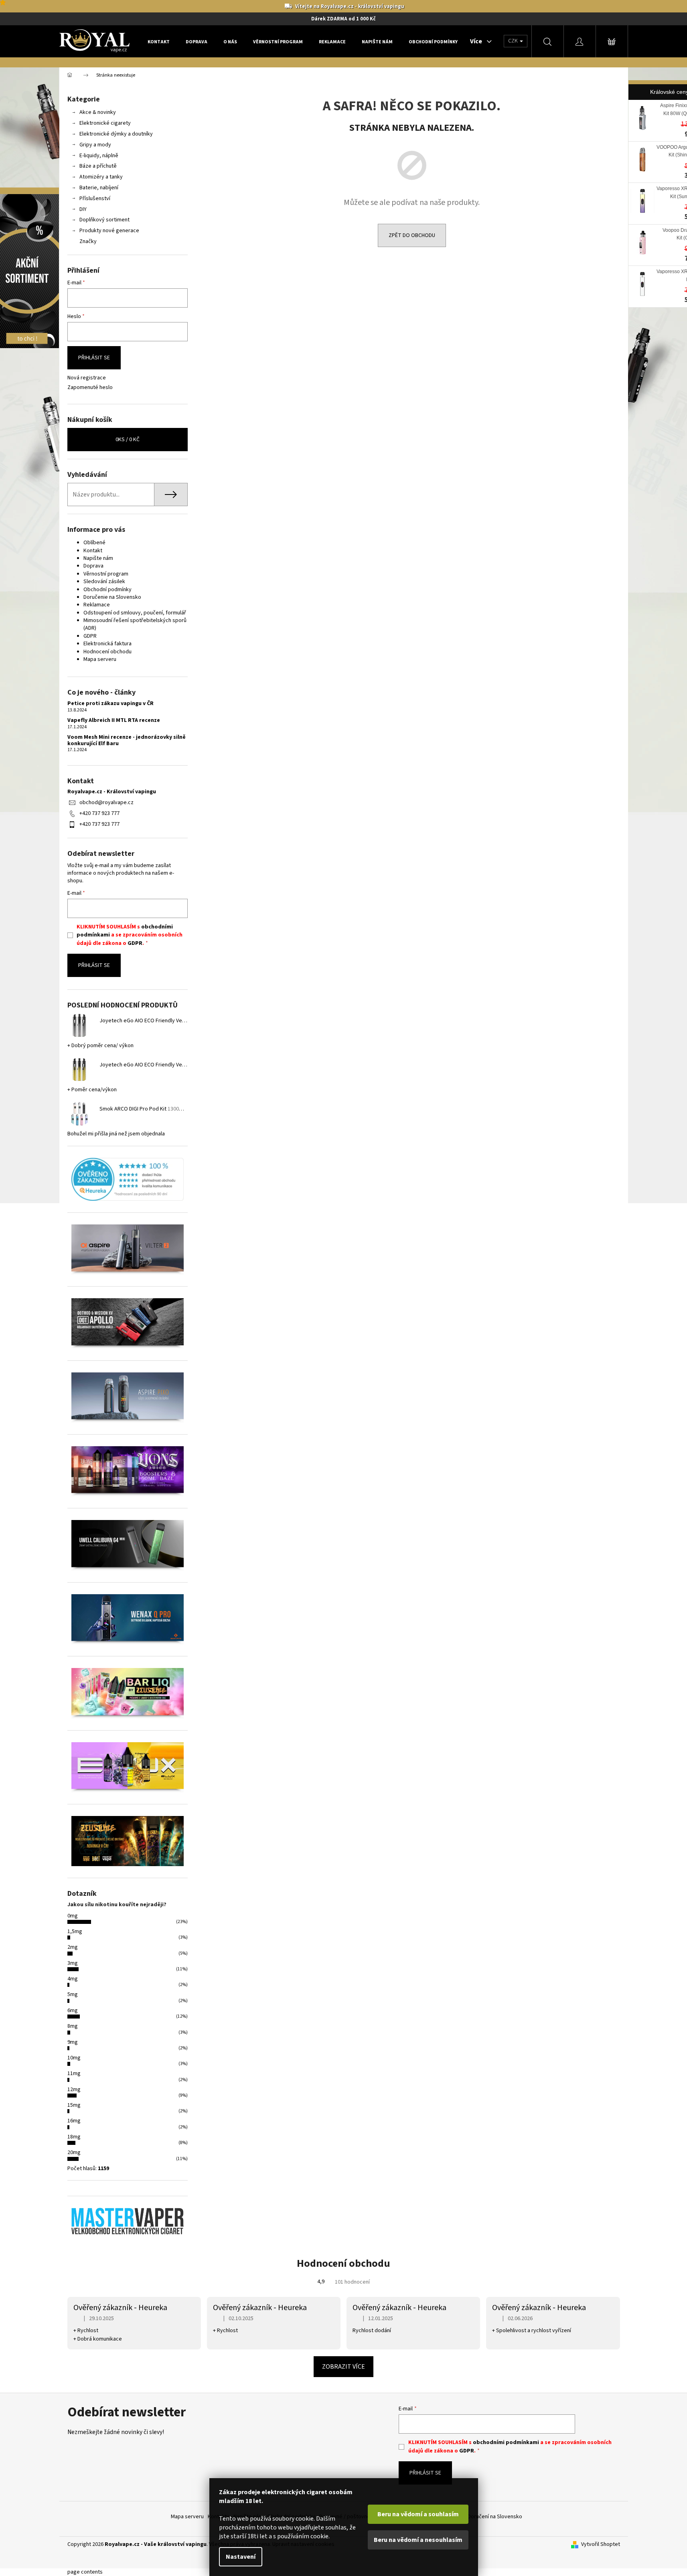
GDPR (90, 636)
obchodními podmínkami (506, 2442)
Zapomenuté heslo (90, 388)
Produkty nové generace (109, 231)
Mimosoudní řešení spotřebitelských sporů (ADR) (135, 624)
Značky (88, 241)
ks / (128, 440)
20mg (74, 2152)
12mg (74, 2090)
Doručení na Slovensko (495, 2517)
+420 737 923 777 (99, 813)
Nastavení (241, 2557)
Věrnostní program (106, 574)
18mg (74, 2137)
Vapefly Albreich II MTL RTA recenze (114, 721)
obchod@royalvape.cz (106, 803)
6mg (73, 2011)
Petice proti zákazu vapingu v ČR (110, 704)
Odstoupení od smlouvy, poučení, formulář (135, 613)
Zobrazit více (343, 2367)
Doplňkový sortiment (104, 220)
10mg (74, 2058)
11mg (74, 2073)
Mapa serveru (100, 659)
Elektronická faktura (107, 644)
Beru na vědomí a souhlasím (418, 2514)
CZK (514, 41)
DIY (83, 209)
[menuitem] (159, 42)
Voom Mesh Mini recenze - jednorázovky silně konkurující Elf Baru (127, 741)
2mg (73, 1947)
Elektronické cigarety (105, 123)
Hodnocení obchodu (107, 652)
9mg (73, 2042)
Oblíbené (94, 543)
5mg (73, 1994)
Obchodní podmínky (107, 590)
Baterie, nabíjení (99, 188)
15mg (74, 2105)
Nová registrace (87, 378)
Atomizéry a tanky (101, 177)
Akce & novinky (98, 112)
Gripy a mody (95, 145)
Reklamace (97, 605)
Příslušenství (95, 199)
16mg (74, 2121)
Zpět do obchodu (412, 235)
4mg (73, 1979)
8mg (73, 2026)
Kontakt (93, 551)
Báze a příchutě (98, 166)
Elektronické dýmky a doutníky (116, 134)
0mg (73, 1916)
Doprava (93, 566)
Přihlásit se (94, 358)
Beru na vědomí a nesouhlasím (418, 2540)
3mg (73, 1963)
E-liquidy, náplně (99, 156)
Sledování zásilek (104, 582)
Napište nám (98, 558)
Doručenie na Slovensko (112, 597)
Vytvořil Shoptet (601, 2545)
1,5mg (75, 1931)
